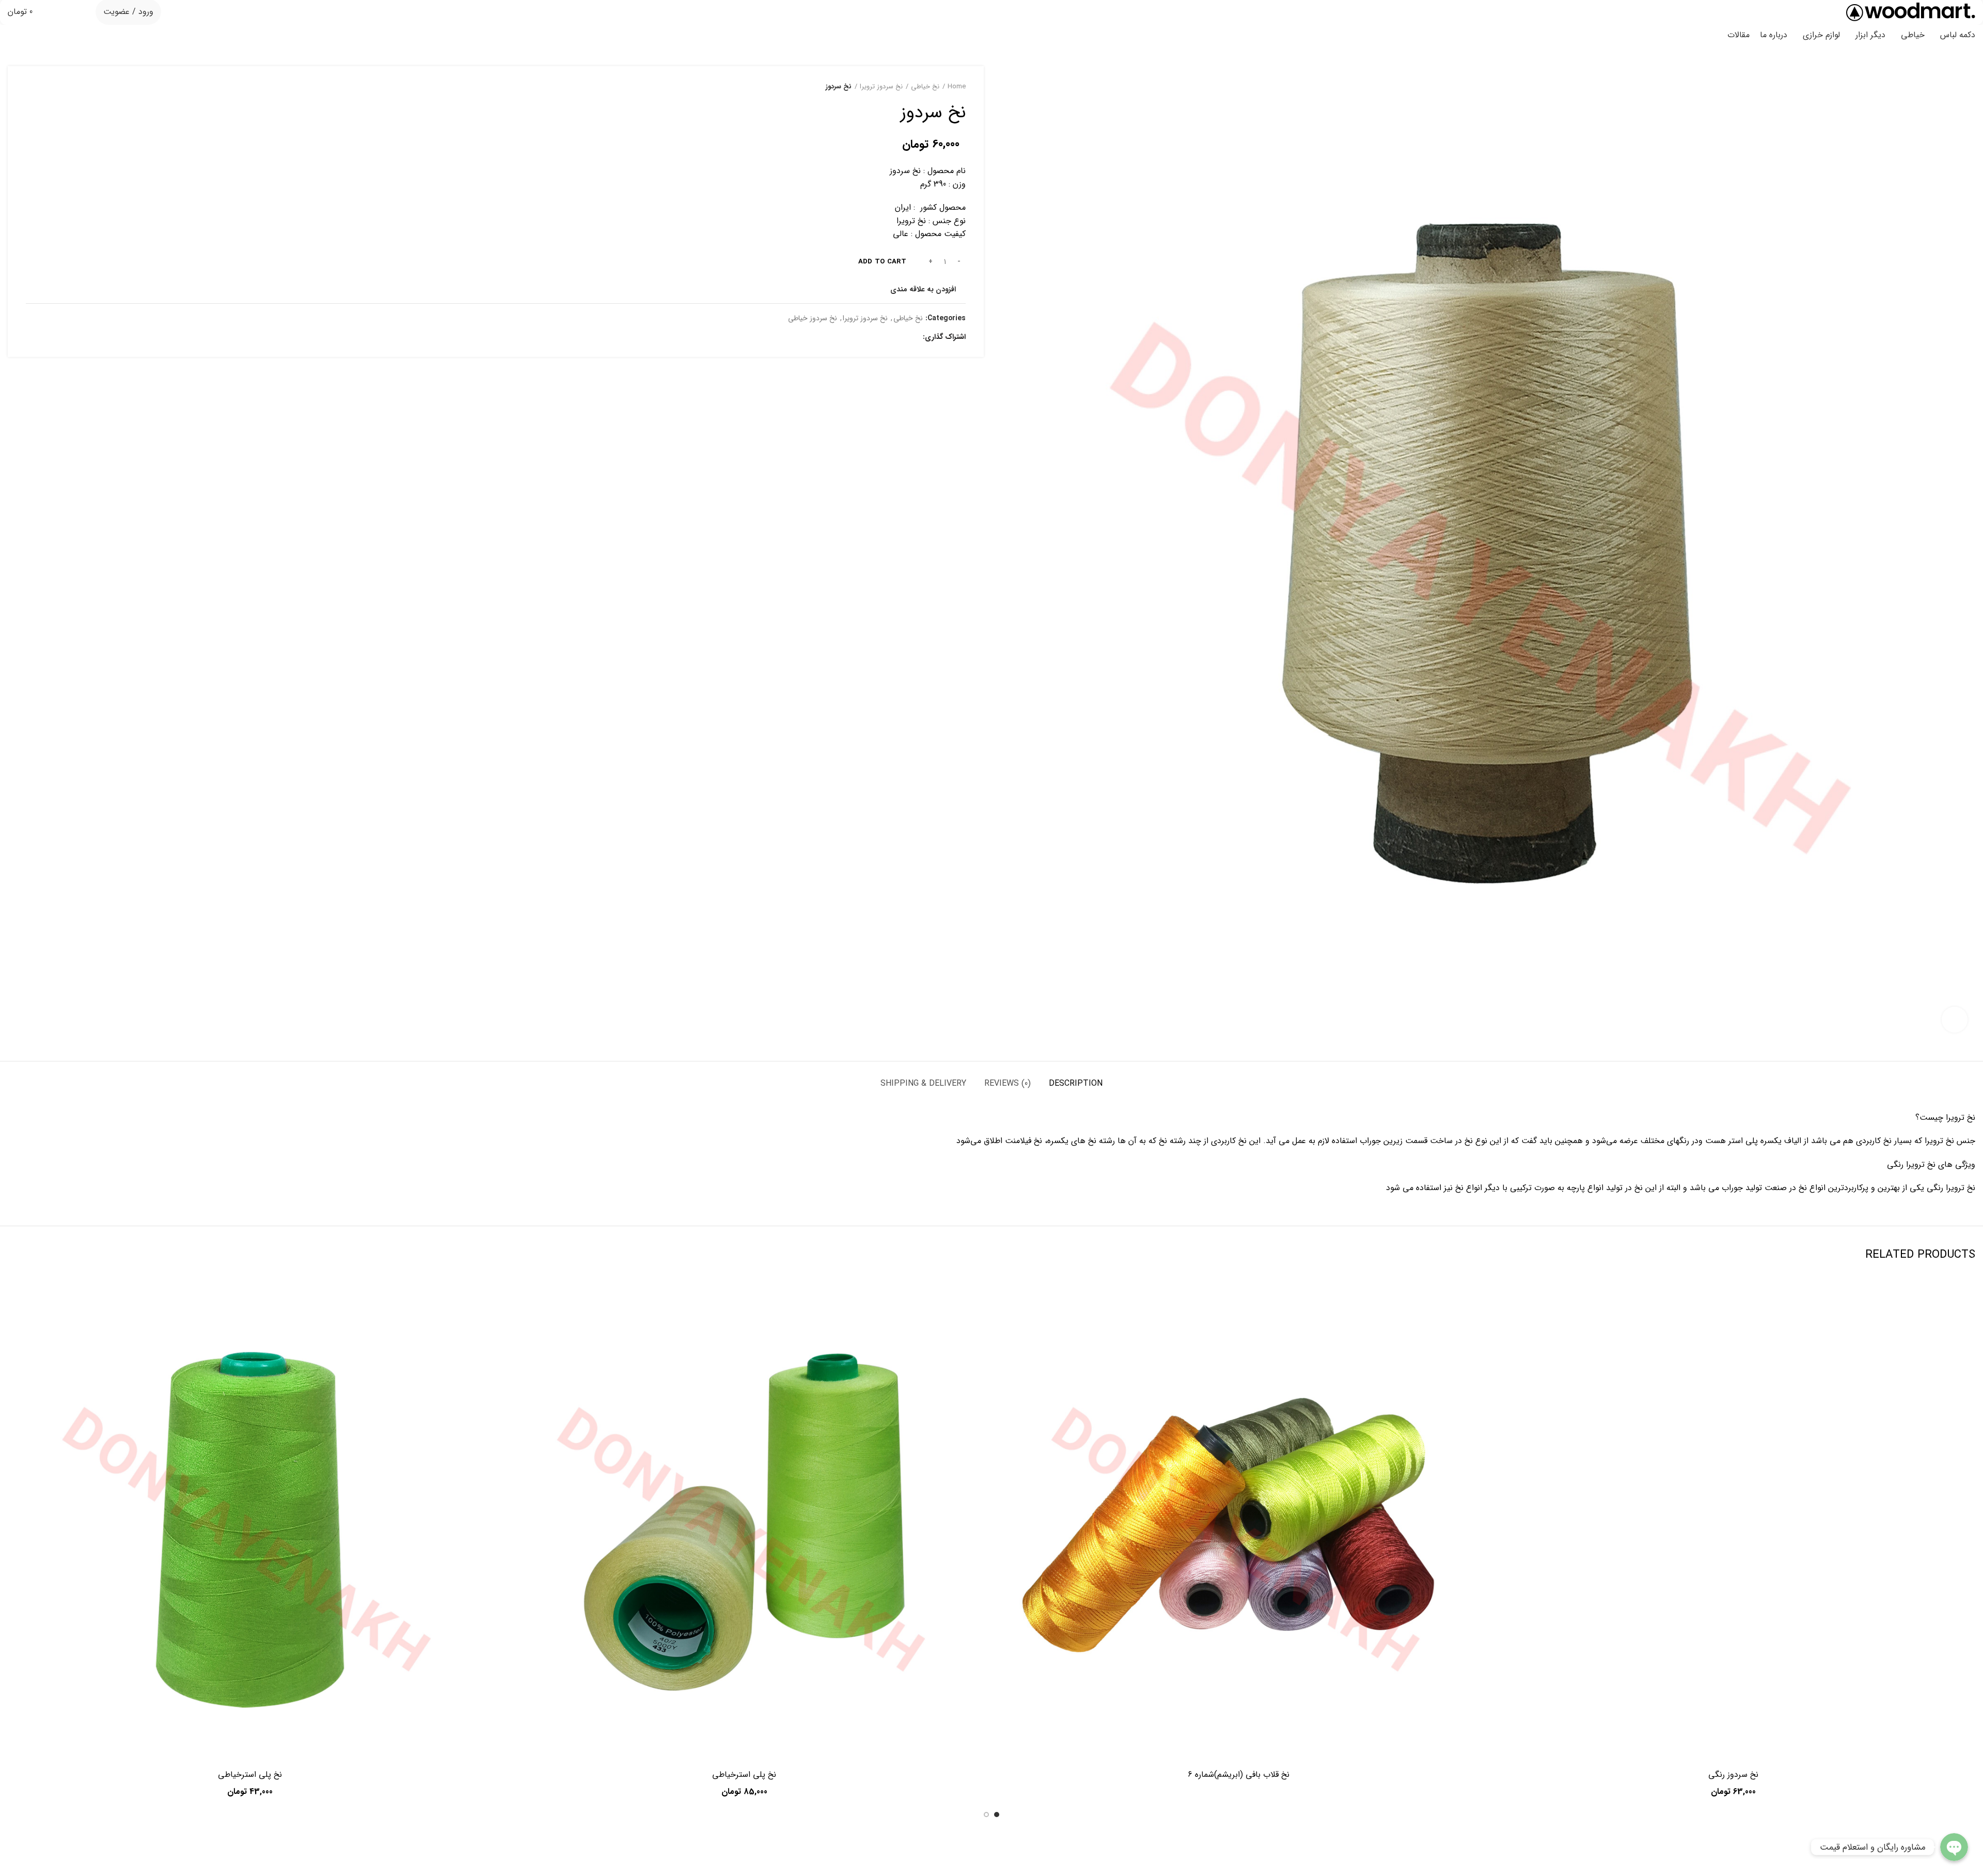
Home (957, 87)
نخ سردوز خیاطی (813, 318)
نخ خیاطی (925, 87)
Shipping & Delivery (923, 1083)
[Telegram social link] (865, 337)
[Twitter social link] (900, 337)
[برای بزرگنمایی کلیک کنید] (1955, 1020)
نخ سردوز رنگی (1733, 1775)
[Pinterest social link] (888, 337)
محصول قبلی (52, 87)
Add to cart (882, 262)
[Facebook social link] (912, 337)
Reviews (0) (1008, 1083)
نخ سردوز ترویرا (881, 87)
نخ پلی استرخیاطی (744, 1775)
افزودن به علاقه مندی (923, 289)
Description (1076, 1083)
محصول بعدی (31, 87)
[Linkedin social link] (877, 337)
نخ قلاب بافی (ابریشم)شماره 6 (1239, 1775)
